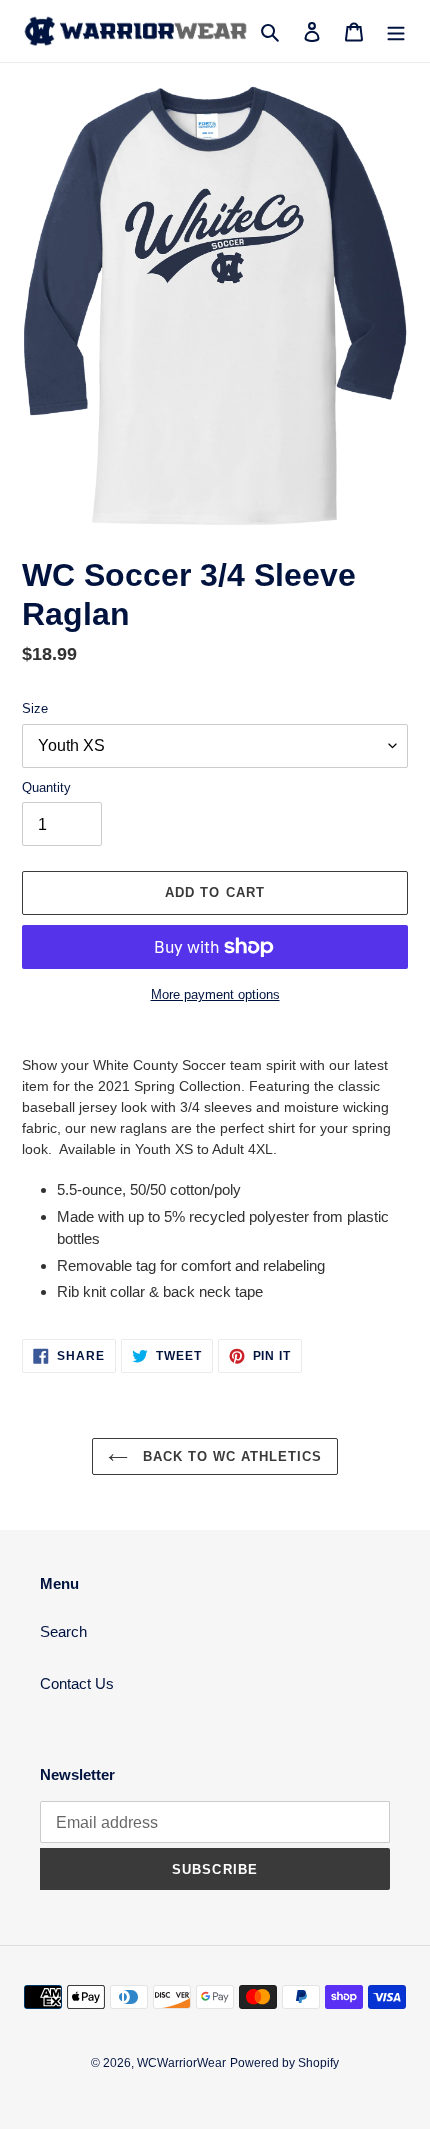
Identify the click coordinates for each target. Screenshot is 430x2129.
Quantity (46, 787)
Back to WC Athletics (230, 1456)
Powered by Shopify (284, 2063)
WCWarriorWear (181, 2063)
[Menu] (396, 31)
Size (35, 708)
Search (63, 1631)
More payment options (215, 994)
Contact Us (77, 1683)
